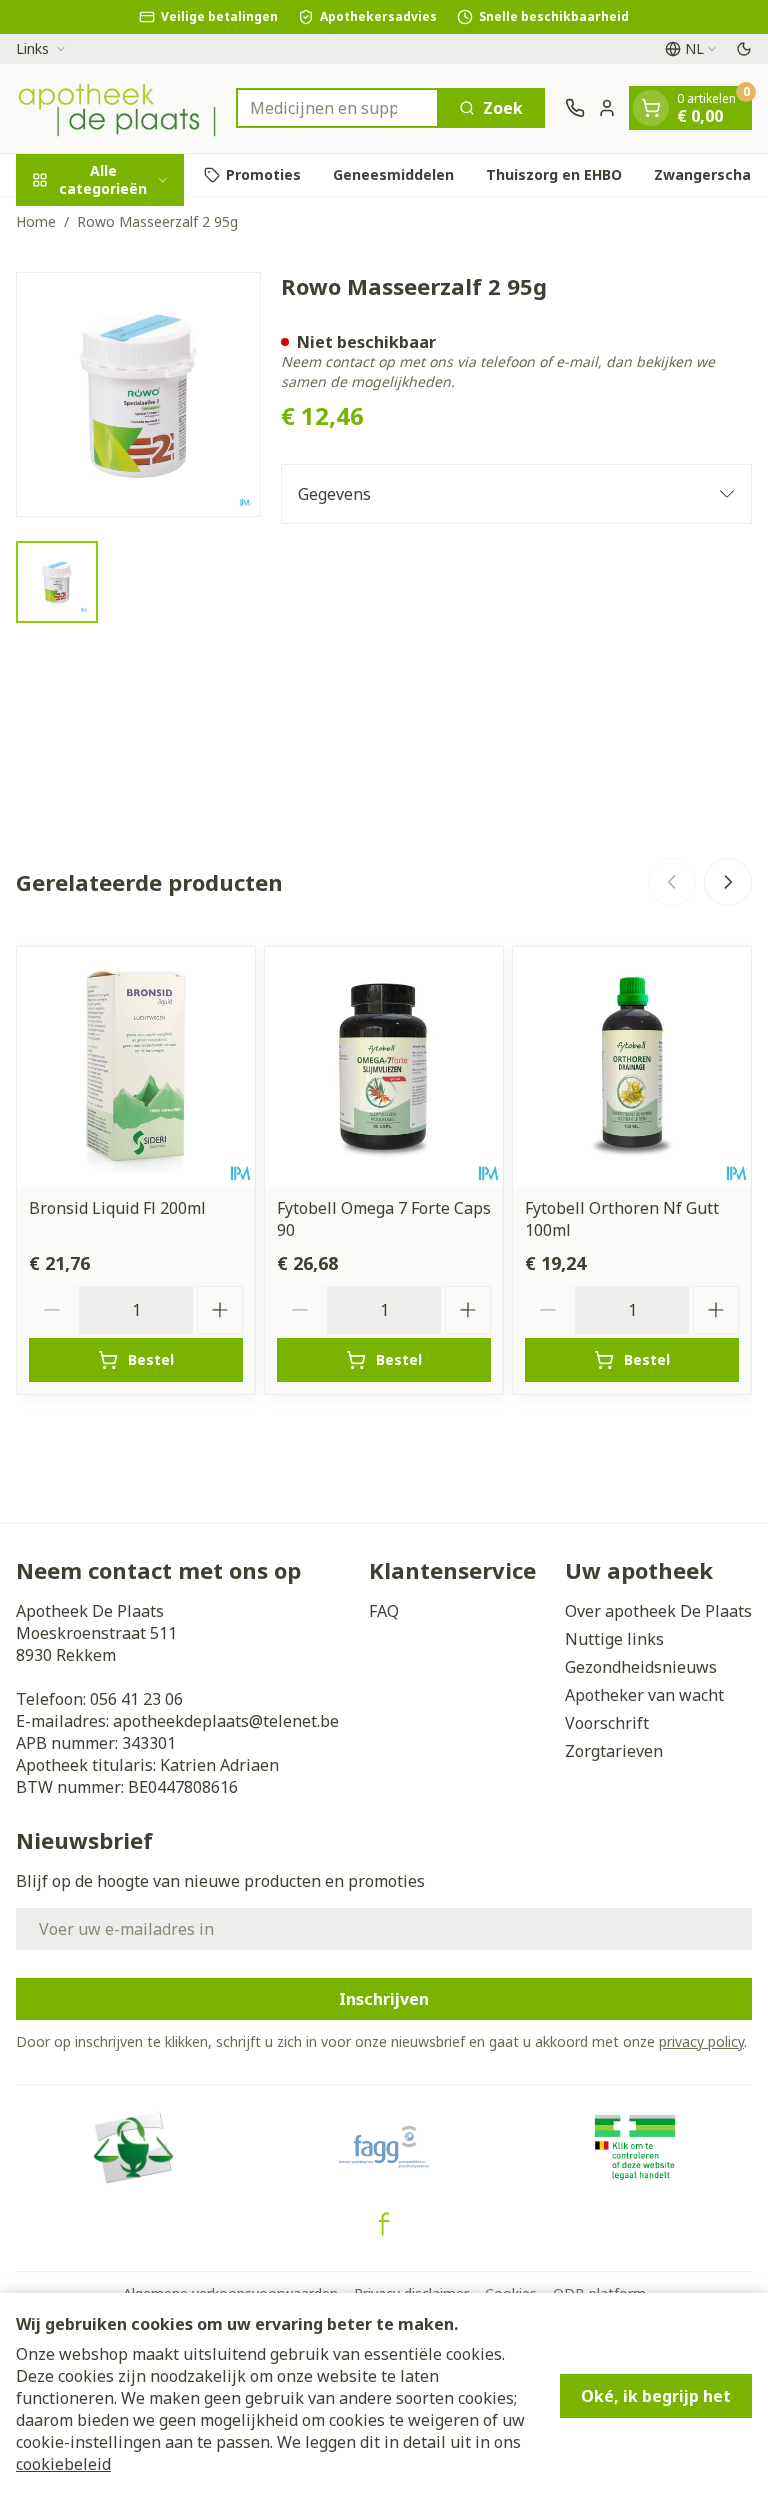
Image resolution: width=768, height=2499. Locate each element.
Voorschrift (607, 1723)
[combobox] (337, 108)
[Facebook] (384, 2224)
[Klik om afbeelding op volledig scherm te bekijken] (138, 394)
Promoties (263, 174)
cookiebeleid (63, 2464)
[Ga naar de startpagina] (116, 108)
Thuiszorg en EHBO (554, 174)
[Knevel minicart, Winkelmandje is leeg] (651, 108)
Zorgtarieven (614, 1751)
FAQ (384, 1611)
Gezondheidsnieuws (641, 1667)
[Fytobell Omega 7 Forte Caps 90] (384, 1066)
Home (36, 221)
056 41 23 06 (136, 1699)
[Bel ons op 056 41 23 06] (575, 108)
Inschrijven (384, 1999)
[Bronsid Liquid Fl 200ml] (136, 1066)
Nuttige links (614, 1639)
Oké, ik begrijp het (656, 2396)
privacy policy (701, 2041)
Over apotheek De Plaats (658, 1611)
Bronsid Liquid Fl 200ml (117, 1208)
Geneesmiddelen (393, 174)
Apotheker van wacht (644, 1695)
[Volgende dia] (728, 882)
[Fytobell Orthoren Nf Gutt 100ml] (632, 1066)
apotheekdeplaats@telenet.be (226, 1721)
